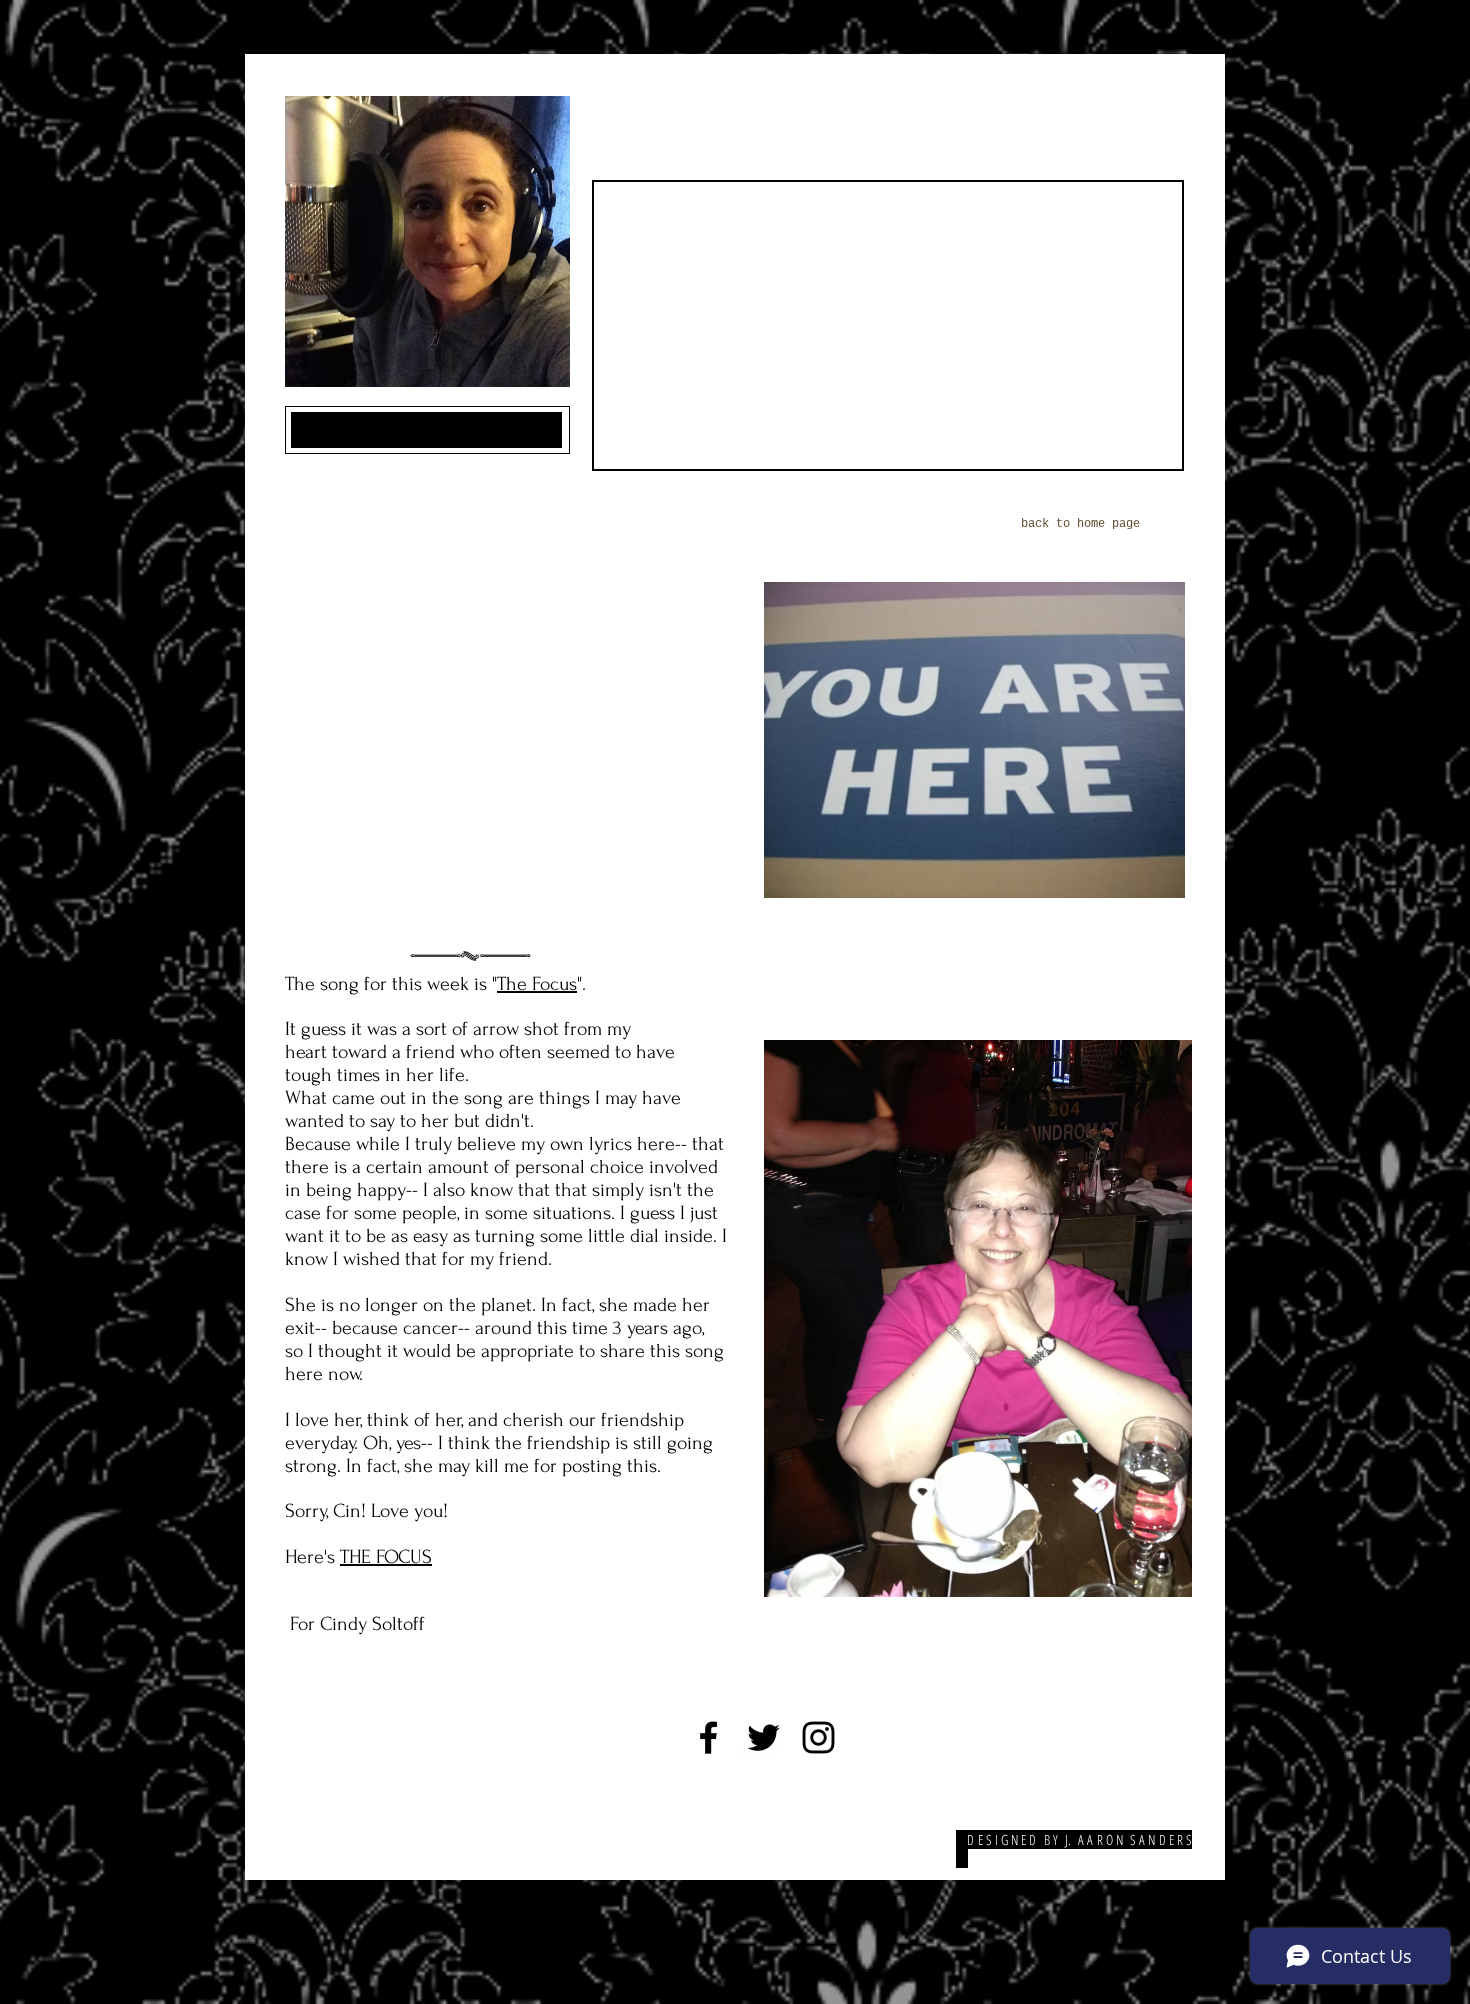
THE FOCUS (386, 1557)
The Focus (537, 984)
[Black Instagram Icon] (818, 1737)
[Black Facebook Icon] (708, 1737)
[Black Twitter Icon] (763, 1737)
